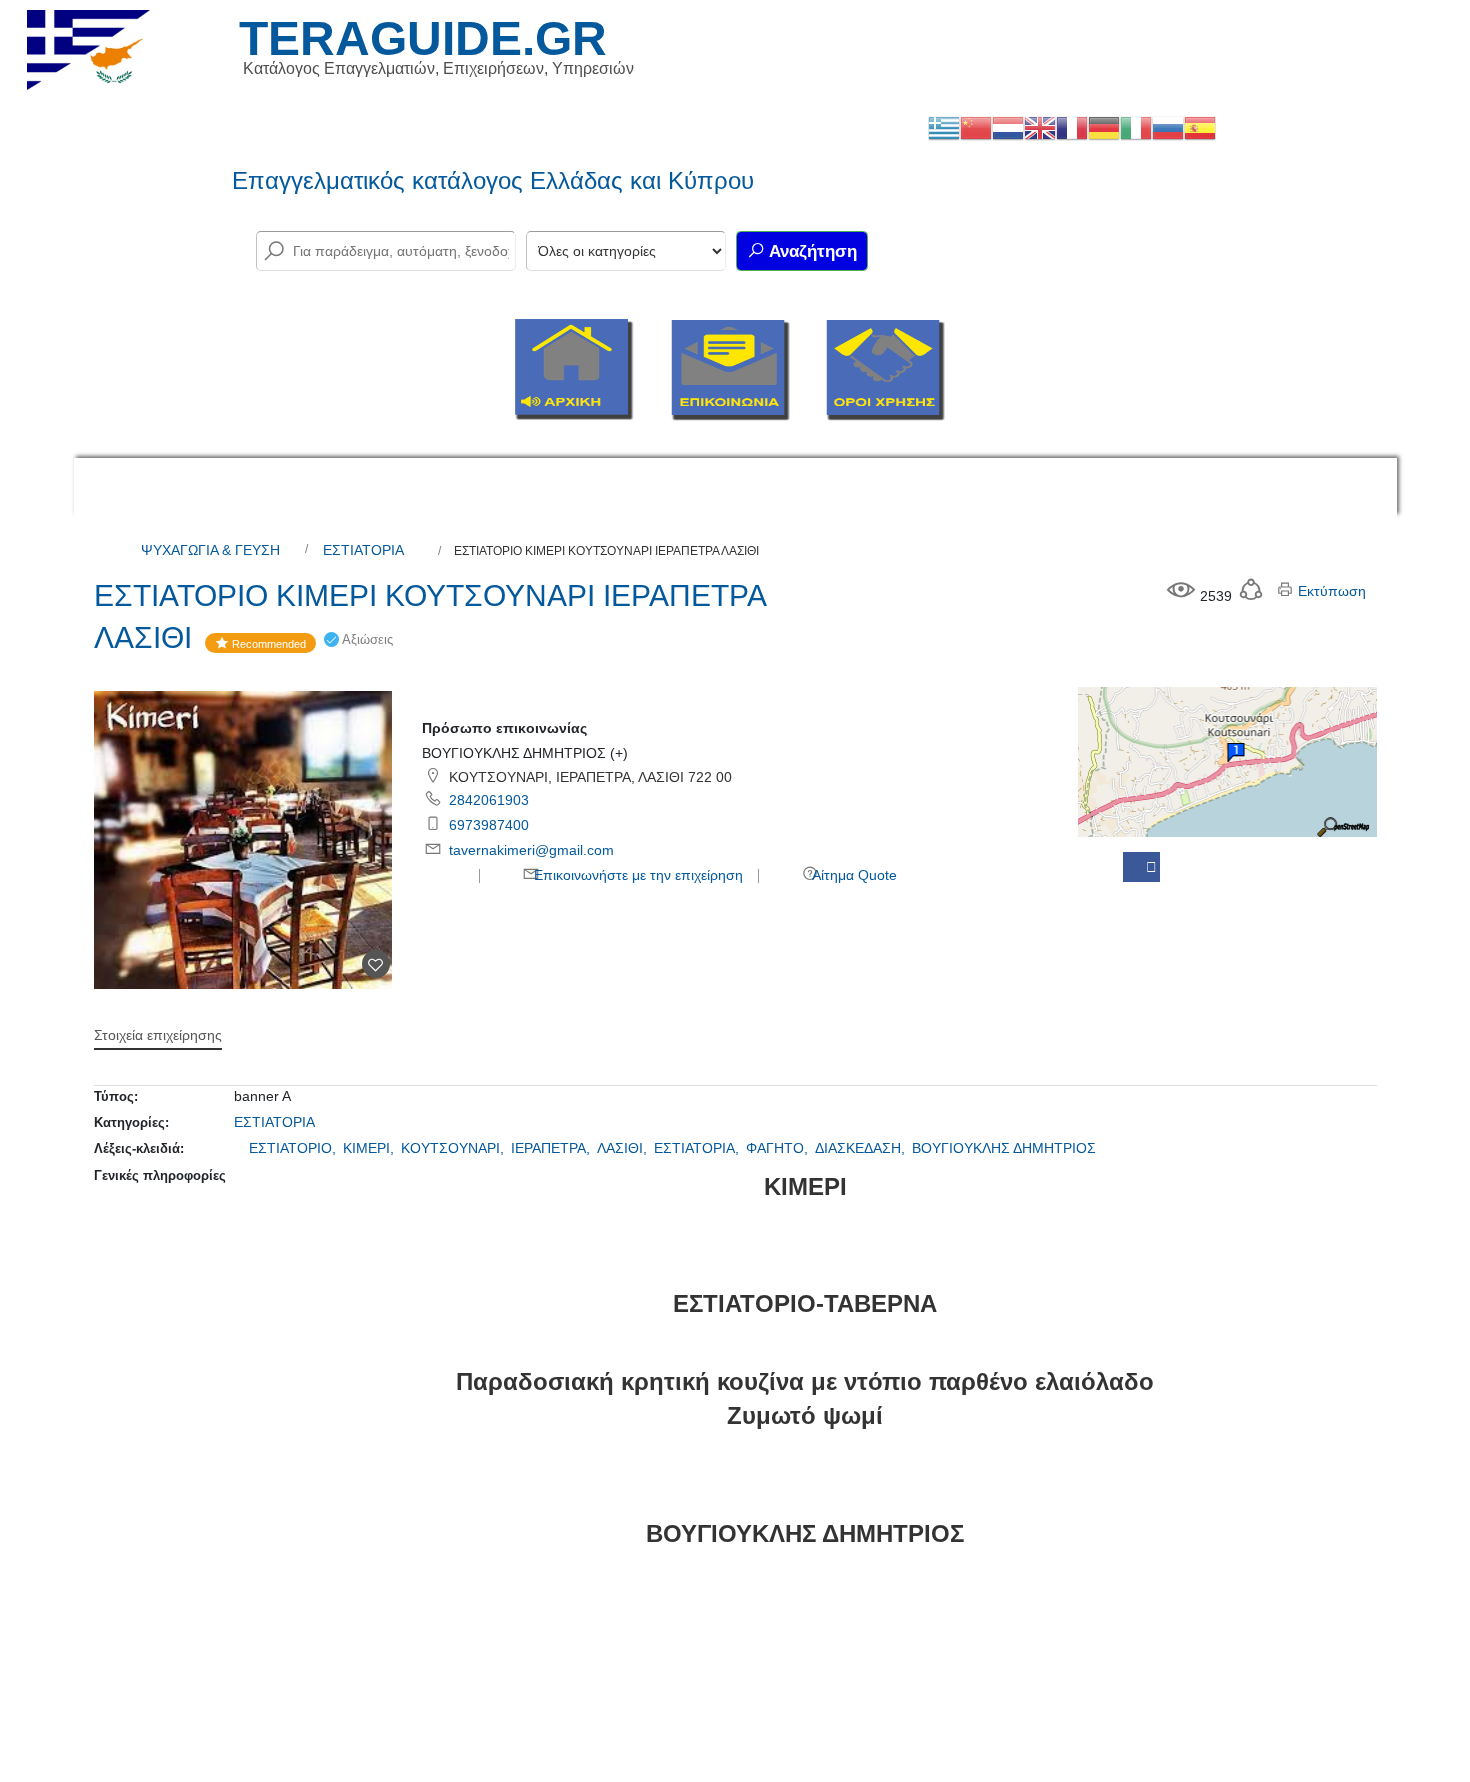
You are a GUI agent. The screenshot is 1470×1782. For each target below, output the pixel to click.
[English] (1040, 127)
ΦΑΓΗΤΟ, (779, 1148)
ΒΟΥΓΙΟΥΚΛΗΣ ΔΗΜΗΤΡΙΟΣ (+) (525, 753)
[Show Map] (1227, 761)
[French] (1072, 127)
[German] (1104, 127)
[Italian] (1136, 127)
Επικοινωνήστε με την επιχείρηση (636, 875)
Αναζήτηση (811, 251)
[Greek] (944, 127)
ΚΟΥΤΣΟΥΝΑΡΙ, (454, 1148)
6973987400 (489, 825)
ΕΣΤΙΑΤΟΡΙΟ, (294, 1148)
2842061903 (489, 800)
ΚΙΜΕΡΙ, (370, 1148)
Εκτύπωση (1330, 591)
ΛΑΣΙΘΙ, (624, 1148)
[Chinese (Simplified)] (976, 127)
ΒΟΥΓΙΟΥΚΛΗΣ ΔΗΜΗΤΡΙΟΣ (1004, 1148)
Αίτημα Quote (853, 875)
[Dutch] (1008, 127)
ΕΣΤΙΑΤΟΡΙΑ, (698, 1148)
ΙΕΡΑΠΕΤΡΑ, (552, 1148)
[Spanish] (1200, 127)
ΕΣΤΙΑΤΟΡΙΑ (363, 550)
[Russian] (1168, 127)
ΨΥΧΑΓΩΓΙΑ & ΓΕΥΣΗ (210, 550)
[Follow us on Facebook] (1141, 867)
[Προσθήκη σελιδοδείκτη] (376, 964)
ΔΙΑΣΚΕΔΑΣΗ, (862, 1148)
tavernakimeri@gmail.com (531, 850)
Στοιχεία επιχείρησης (158, 1035)
